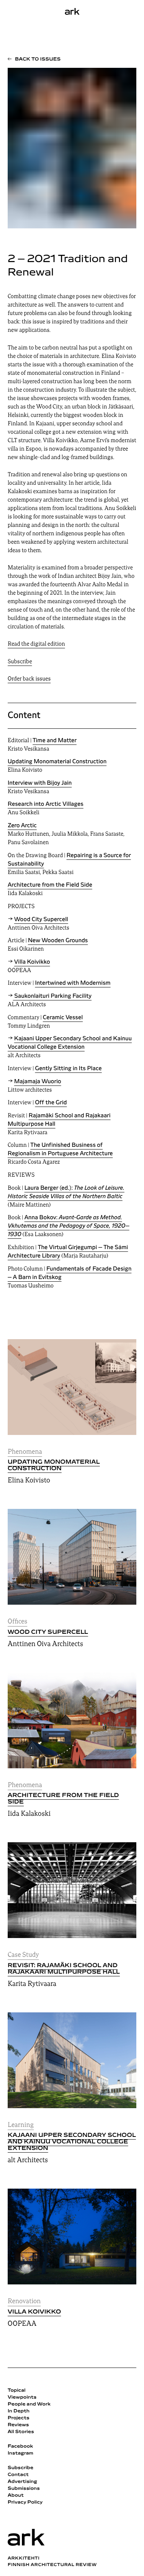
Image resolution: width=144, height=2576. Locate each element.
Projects (19, 2418)
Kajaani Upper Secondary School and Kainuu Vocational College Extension (72, 2142)
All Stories (21, 2432)
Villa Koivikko (34, 2312)
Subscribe (20, 662)
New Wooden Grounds (58, 941)
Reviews (18, 2425)
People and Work (29, 2404)
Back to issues (38, 59)
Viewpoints (22, 2397)
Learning (21, 2125)
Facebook (20, 2446)
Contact (18, 2475)
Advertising (22, 2482)
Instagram (21, 2453)
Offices (17, 1622)
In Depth (19, 2411)
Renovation (24, 2301)
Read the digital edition (36, 644)
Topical (17, 2391)
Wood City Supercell (48, 1632)
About (16, 2496)
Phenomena (25, 1452)
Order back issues (29, 679)
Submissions (24, 2489)
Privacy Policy (25, 2502)
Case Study (23, 1955)
